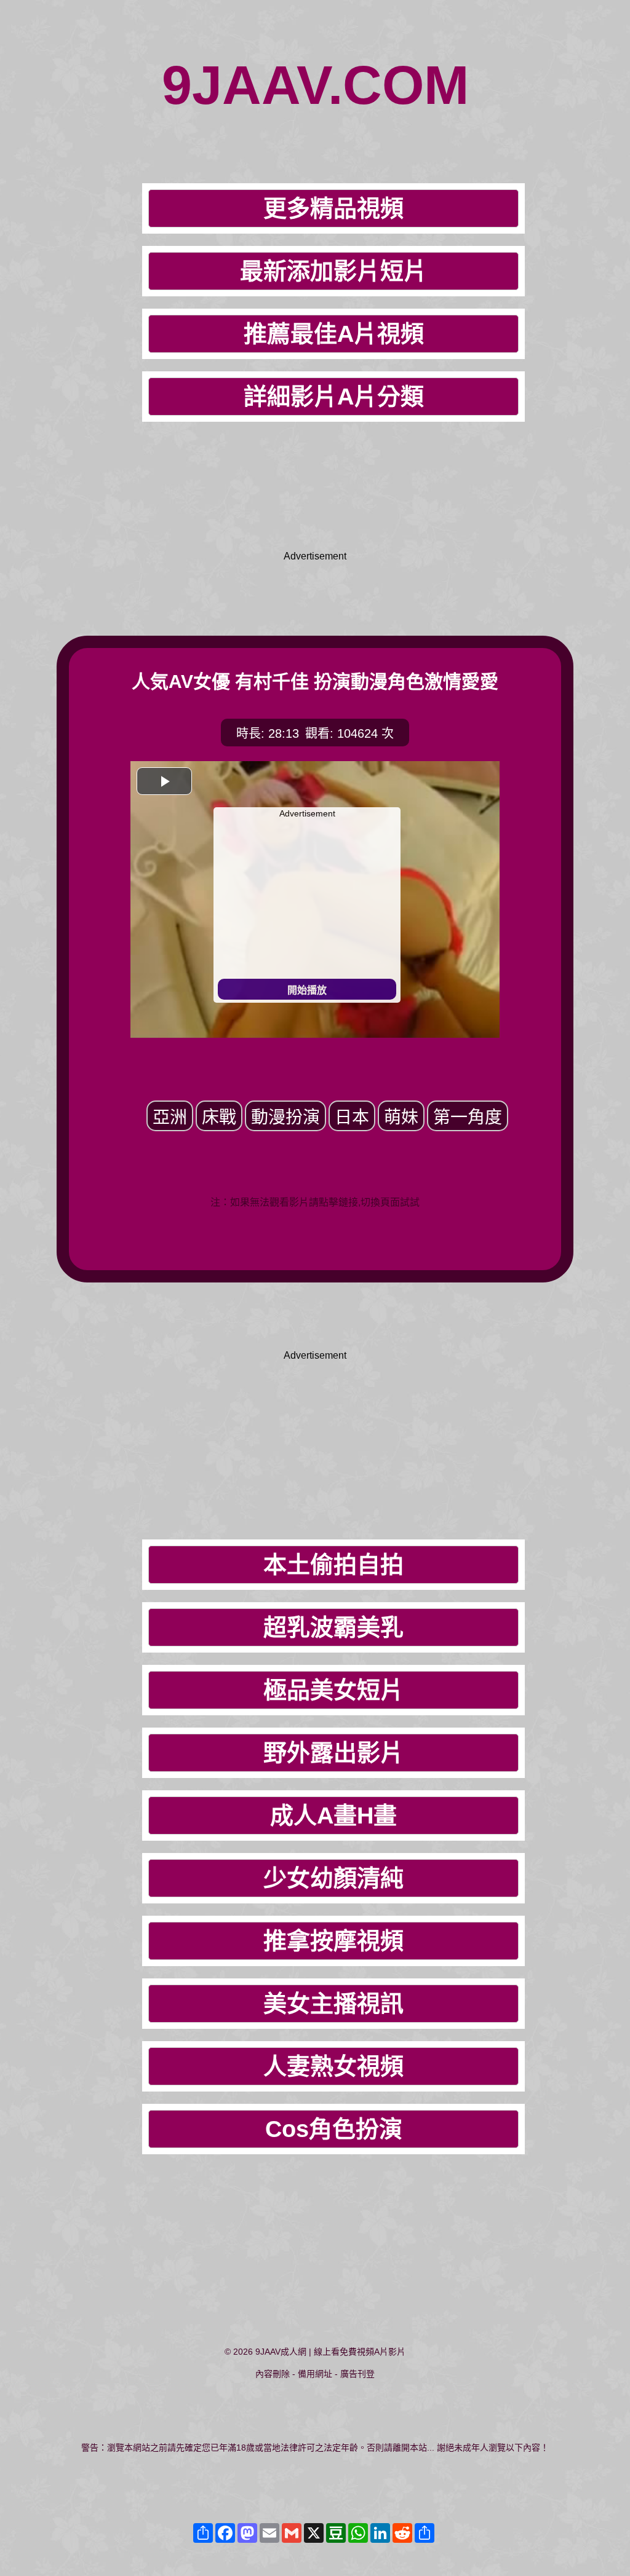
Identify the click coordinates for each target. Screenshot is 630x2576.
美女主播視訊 (333, 2004)
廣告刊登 (357, 2374)
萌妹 (401, 1117)
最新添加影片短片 (333, 271)
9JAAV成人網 (281, 2352)
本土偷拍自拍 (333, 1565)
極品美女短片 (333, 1690)
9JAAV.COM (315, 85)
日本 (352, 1117)
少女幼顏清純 (333, 1878)
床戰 (219, 1117)
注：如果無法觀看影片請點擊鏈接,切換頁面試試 (315, 1202)
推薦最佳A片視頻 (334, 334)
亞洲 (170, 1117)
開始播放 (307, 990)
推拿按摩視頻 (333, 1941)
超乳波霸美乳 (333, 1627)
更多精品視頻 (333, 208)
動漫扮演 (285, 1117)
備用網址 (315, 2374)
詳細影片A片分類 (334, 397)
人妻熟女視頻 (333, 2066)
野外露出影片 (333, 1753)
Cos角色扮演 (334, 2129)
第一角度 (468, 1117)
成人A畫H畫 (333, 1815)
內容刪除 (273, 2374)
